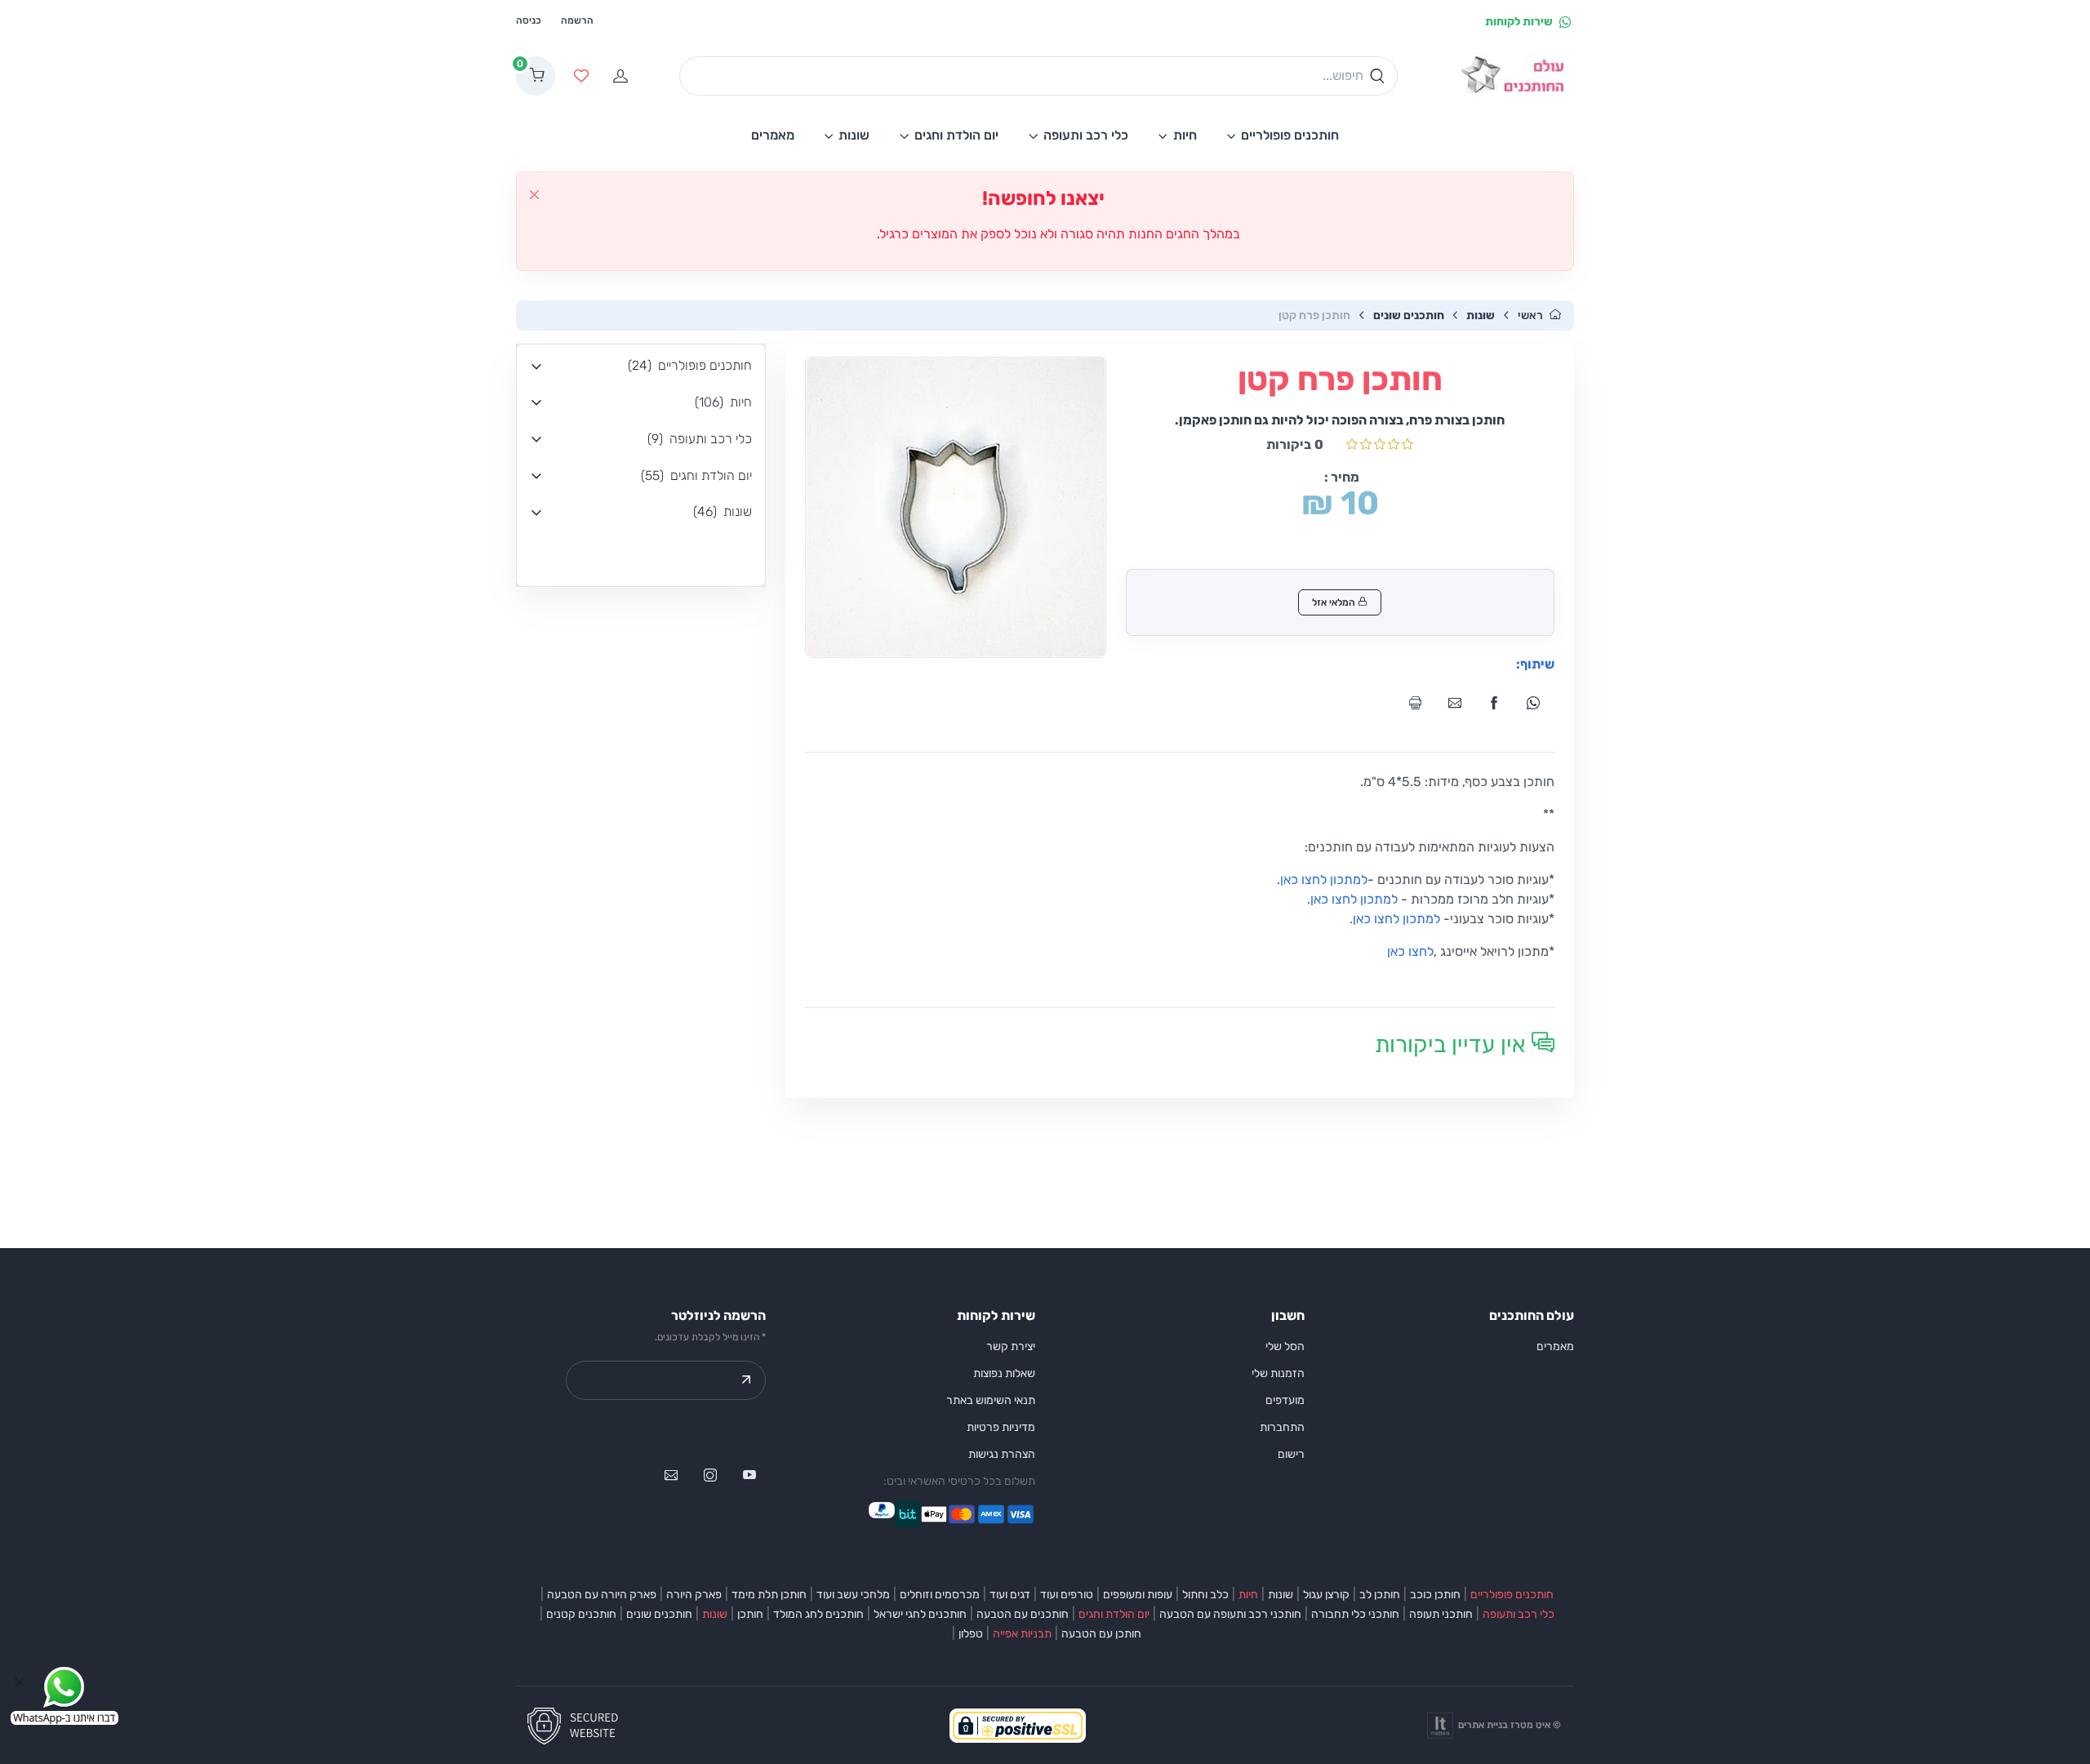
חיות (1248, 1595)
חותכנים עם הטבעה (1023, 1614)
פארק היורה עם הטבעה (602, 1595)
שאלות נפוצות (1004, 1373)
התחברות (1282, 1427)
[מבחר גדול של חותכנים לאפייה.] (1516, 76)
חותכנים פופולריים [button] (1290, 135)
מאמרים (1555, 1346)
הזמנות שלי (1278, 1373)
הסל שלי (1285, 1346)
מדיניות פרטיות (1001, 1427)
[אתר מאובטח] (578, 1724)
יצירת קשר (1011, 1346)
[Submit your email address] (746, 1380)
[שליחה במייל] (671, 1475)
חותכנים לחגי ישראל (920, 1614)
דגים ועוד (1010, 1595)
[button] (641, 366)
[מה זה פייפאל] (882, 1514)
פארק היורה (694, 1595)
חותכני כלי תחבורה (1355, 1614)
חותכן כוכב (1435, 1595)
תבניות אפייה (1022, 1634)
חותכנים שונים (1409, 315)
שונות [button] (854, 135)
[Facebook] (1499, 703)
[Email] (1460, 703)
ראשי (1530, 315)
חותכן (750, 1614)
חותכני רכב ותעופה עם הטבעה (1230, 1614)
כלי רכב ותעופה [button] (1086, 135)
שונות (1481, 315)
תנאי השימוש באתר (991, 1400)
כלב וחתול (1205, 1595)
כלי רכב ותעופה (1519, 1614)
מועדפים (1285, 1400)
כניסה (529, 20)
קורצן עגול (1326, 1595)
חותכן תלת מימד (769, 1595)
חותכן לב (1380, 1595)
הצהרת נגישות (1002, 1454)
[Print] (1421, 703)
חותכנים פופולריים (1512, 1595)
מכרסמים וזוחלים (940, 1595)
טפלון (971, 1634)
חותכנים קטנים (581, 1614)
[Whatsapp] (1538, 703)
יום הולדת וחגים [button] (956, 135)
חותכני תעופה (1441, 1614)
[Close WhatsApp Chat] (19, 1682)
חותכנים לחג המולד (818, 1614)
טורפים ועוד (1067, 1595)
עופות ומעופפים (1138, 1595)
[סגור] (534, 195)
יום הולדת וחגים (1114, 1614)
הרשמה (577, 20)
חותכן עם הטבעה (1101, 1634)
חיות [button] (1185, 135)
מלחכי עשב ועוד (853, 1595)
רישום (1291, 1454)
